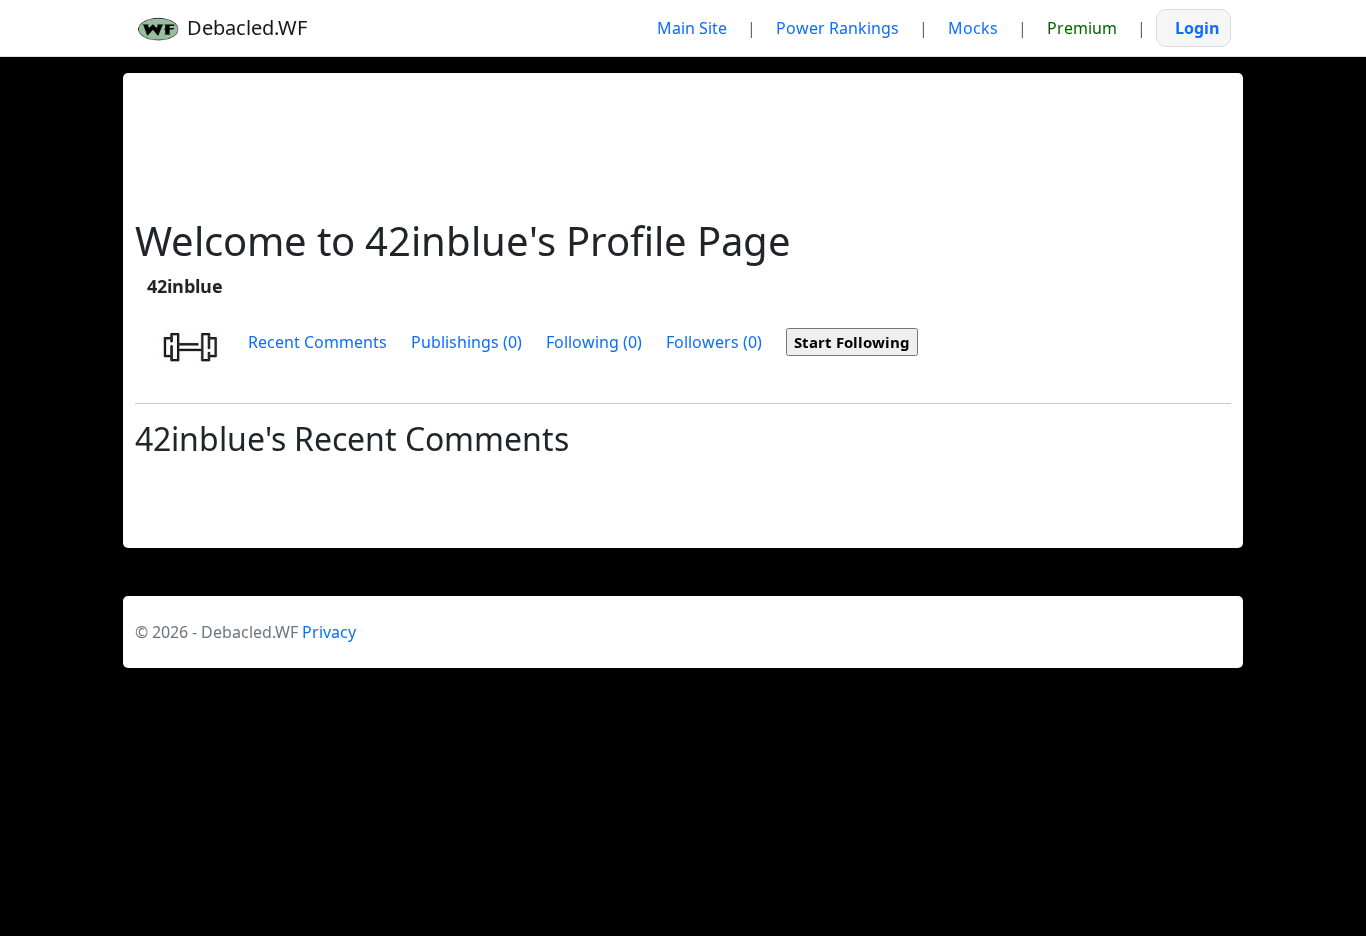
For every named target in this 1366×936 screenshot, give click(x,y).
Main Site (692, 28)
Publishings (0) (466, 342)
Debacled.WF (244, 27)
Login (1197, 28)
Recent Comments (317, 342)
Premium (1082, 28)
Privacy (329, 632)
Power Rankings (837, 28)
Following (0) (594, 342)
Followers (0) (714, 342)
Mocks (973, 28)
